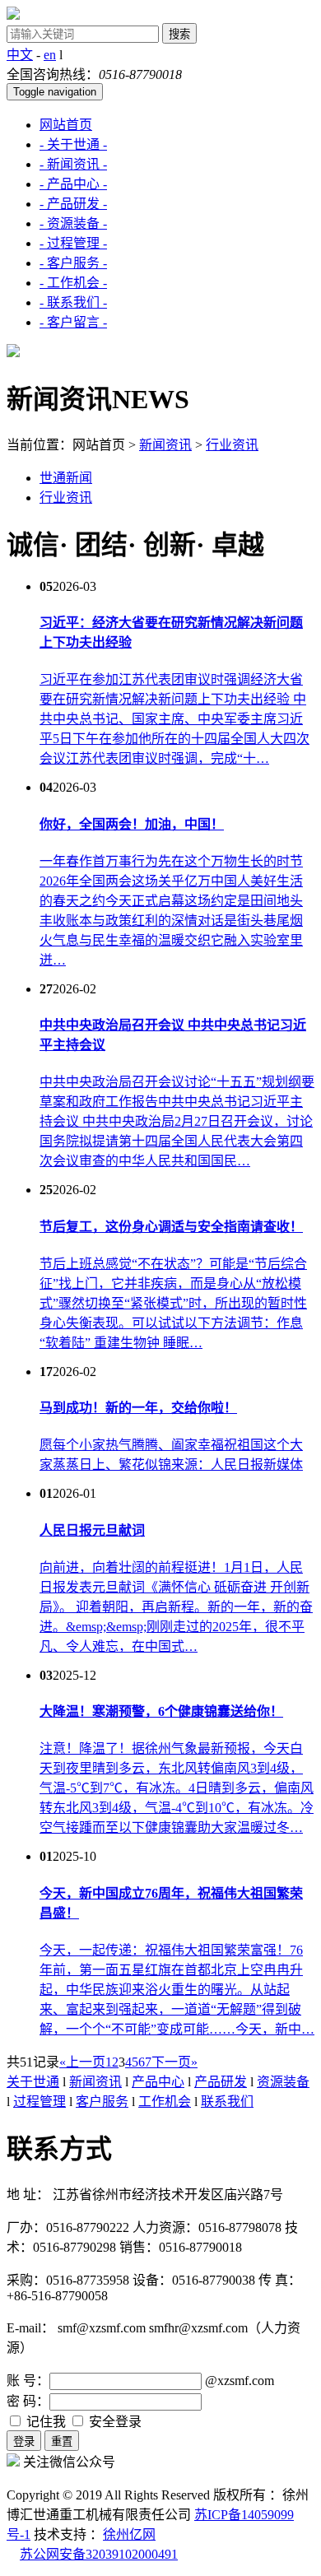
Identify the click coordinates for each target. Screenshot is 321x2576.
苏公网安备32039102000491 (99, 2554)
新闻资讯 (165, 445)
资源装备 (283, 2082)
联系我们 (227, 2102)
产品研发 (221, 2082)
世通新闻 (66, 478)
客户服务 (102, 2102)
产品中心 (158, 2082)
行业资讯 (232, 445)
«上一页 (82, 2062)
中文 (20, 55)
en (50, 55)
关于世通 (33, 2082)
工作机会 (165, 2102)
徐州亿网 (129, 2534)
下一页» (174, 2062)
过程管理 (40, 2102)
